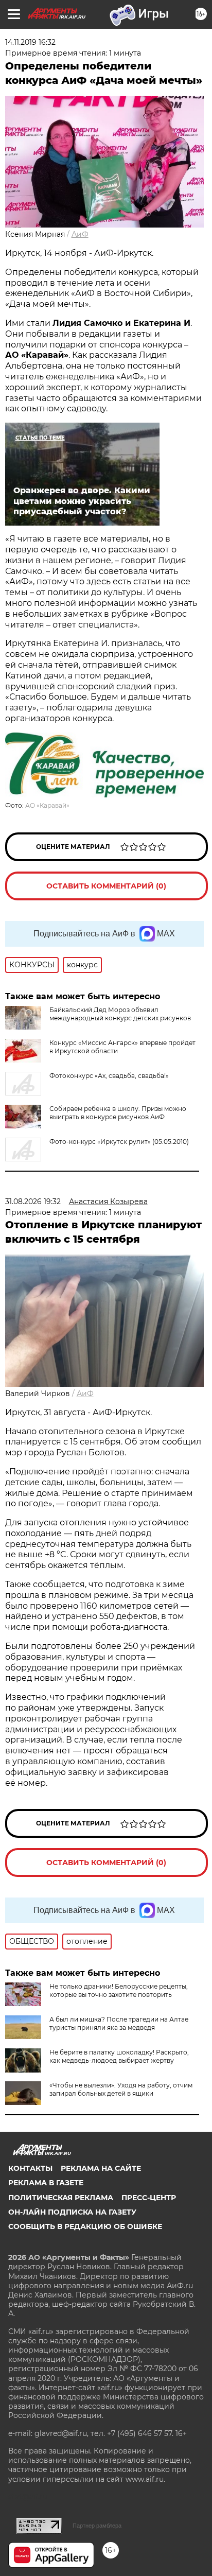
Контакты (30, 2168)
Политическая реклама (61, 2198)
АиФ (80, 234)
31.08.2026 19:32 (33, 1202)
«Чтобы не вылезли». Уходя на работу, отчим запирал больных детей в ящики (121, 2089)
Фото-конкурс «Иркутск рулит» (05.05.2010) (119, 1142)
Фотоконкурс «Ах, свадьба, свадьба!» (109, 1076)
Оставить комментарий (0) (106, 886)
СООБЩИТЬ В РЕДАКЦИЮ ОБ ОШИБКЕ (85, 2226)
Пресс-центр (149, 2198)
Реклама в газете (46, 2183)
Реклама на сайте (101, 2168)
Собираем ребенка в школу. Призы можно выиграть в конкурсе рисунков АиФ (118, 1113)
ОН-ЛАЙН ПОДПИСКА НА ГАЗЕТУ (72, 2212)
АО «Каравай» (47, 805)
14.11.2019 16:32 (30, 42)
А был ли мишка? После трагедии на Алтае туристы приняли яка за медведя (119, 2023)
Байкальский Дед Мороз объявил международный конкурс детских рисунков (120, 1014)
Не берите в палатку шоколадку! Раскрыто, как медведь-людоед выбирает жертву (119, 2056)
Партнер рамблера (97, 2526)
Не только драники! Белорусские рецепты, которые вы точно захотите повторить (119, 1990)
